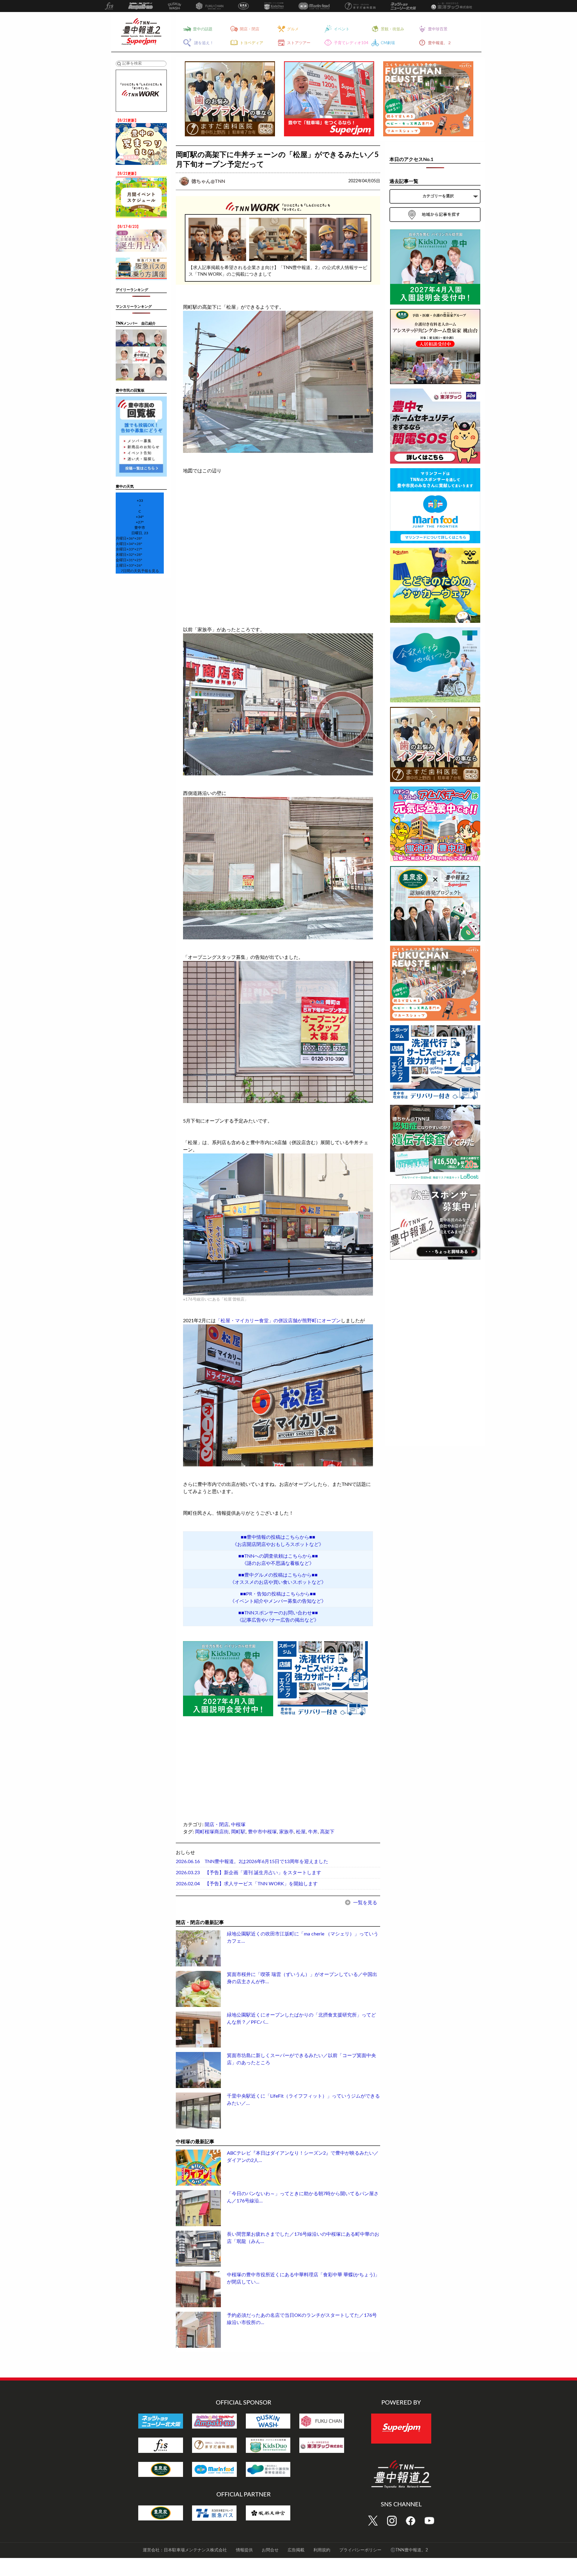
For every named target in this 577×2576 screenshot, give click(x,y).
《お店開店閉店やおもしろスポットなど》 (278, 1544)
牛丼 (313, 1832)
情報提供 (244, 2550)
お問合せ (270, 2550)
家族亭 (286, 1832)
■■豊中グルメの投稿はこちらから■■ (278, 1575)
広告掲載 (296, 2550)
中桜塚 (238, 1825)
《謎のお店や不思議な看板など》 (278, 1563)
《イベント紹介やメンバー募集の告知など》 (278, 1601)
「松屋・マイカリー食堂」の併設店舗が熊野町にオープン (278, 1321)
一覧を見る (365, 1903)
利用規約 (322, 2550)
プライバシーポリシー (360, 2550)
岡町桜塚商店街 (212, 1832)
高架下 (327, 1832)
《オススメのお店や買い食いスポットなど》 (278, 1582)
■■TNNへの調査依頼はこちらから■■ (278, 1556)
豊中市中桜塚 (262, 1832)
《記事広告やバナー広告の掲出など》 (278, 1620)
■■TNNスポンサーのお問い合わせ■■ (278, 1613)
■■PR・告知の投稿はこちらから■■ (278, 1594)
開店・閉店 (217, 1825)
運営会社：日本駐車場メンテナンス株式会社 (185, 2550)
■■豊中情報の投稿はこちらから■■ (278, 1537)
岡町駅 (238, 1832)
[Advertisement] (228, 1760)
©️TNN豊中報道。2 (409, 2550)
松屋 (301, 1832)
